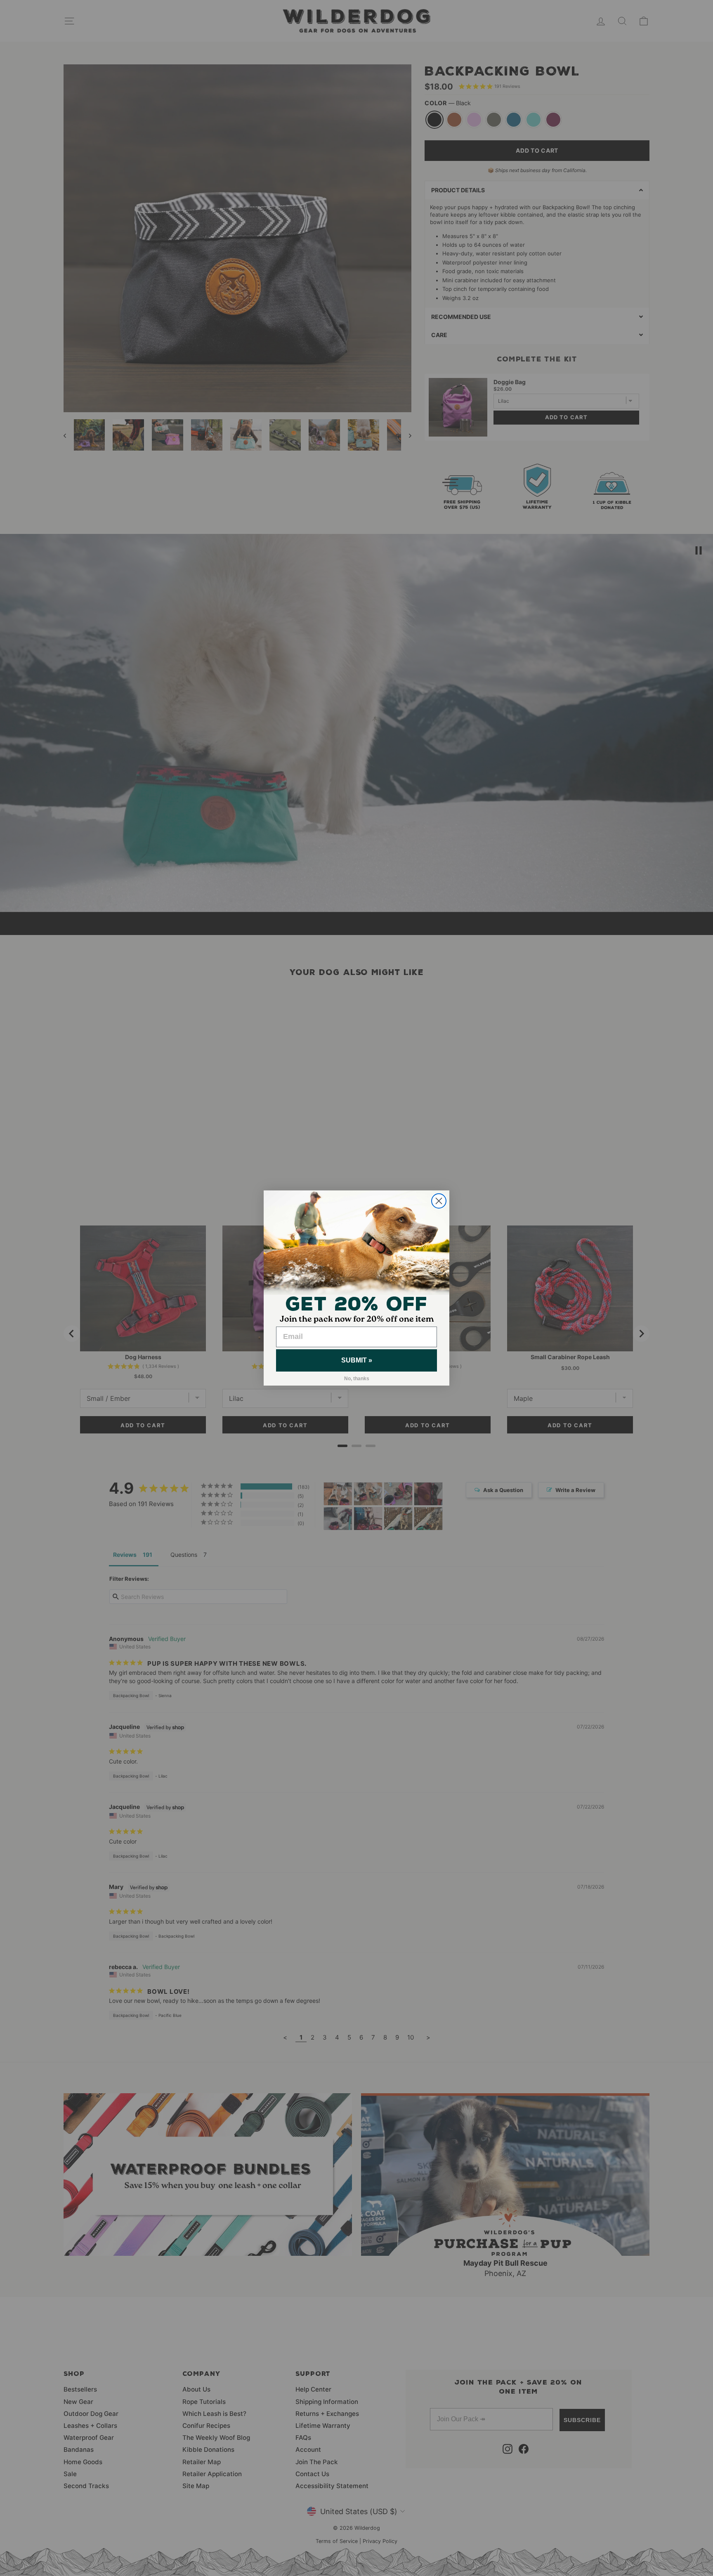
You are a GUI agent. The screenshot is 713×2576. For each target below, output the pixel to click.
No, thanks (357, 1379)
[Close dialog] (439, 1201)
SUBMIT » (357, 1360)
